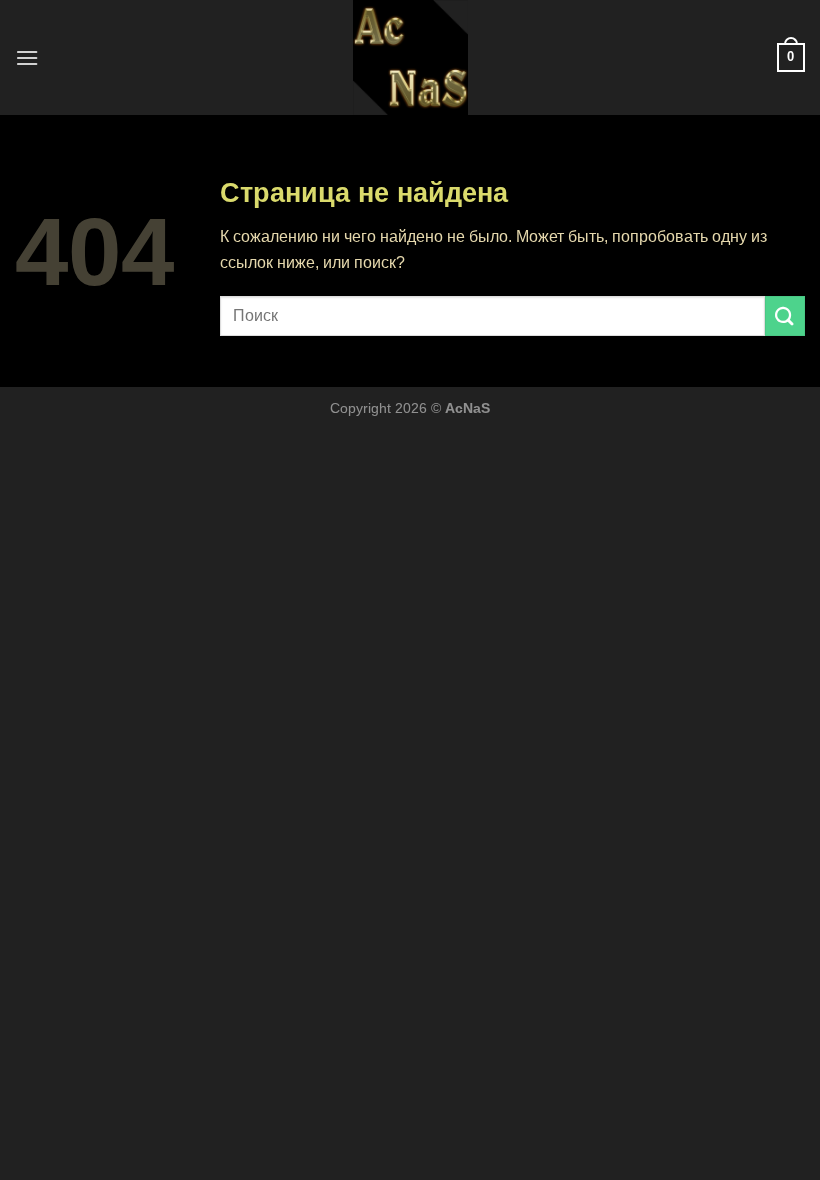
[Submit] (785, 315)
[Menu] (27, 57)
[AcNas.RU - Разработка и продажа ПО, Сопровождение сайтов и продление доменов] (410, 57)
